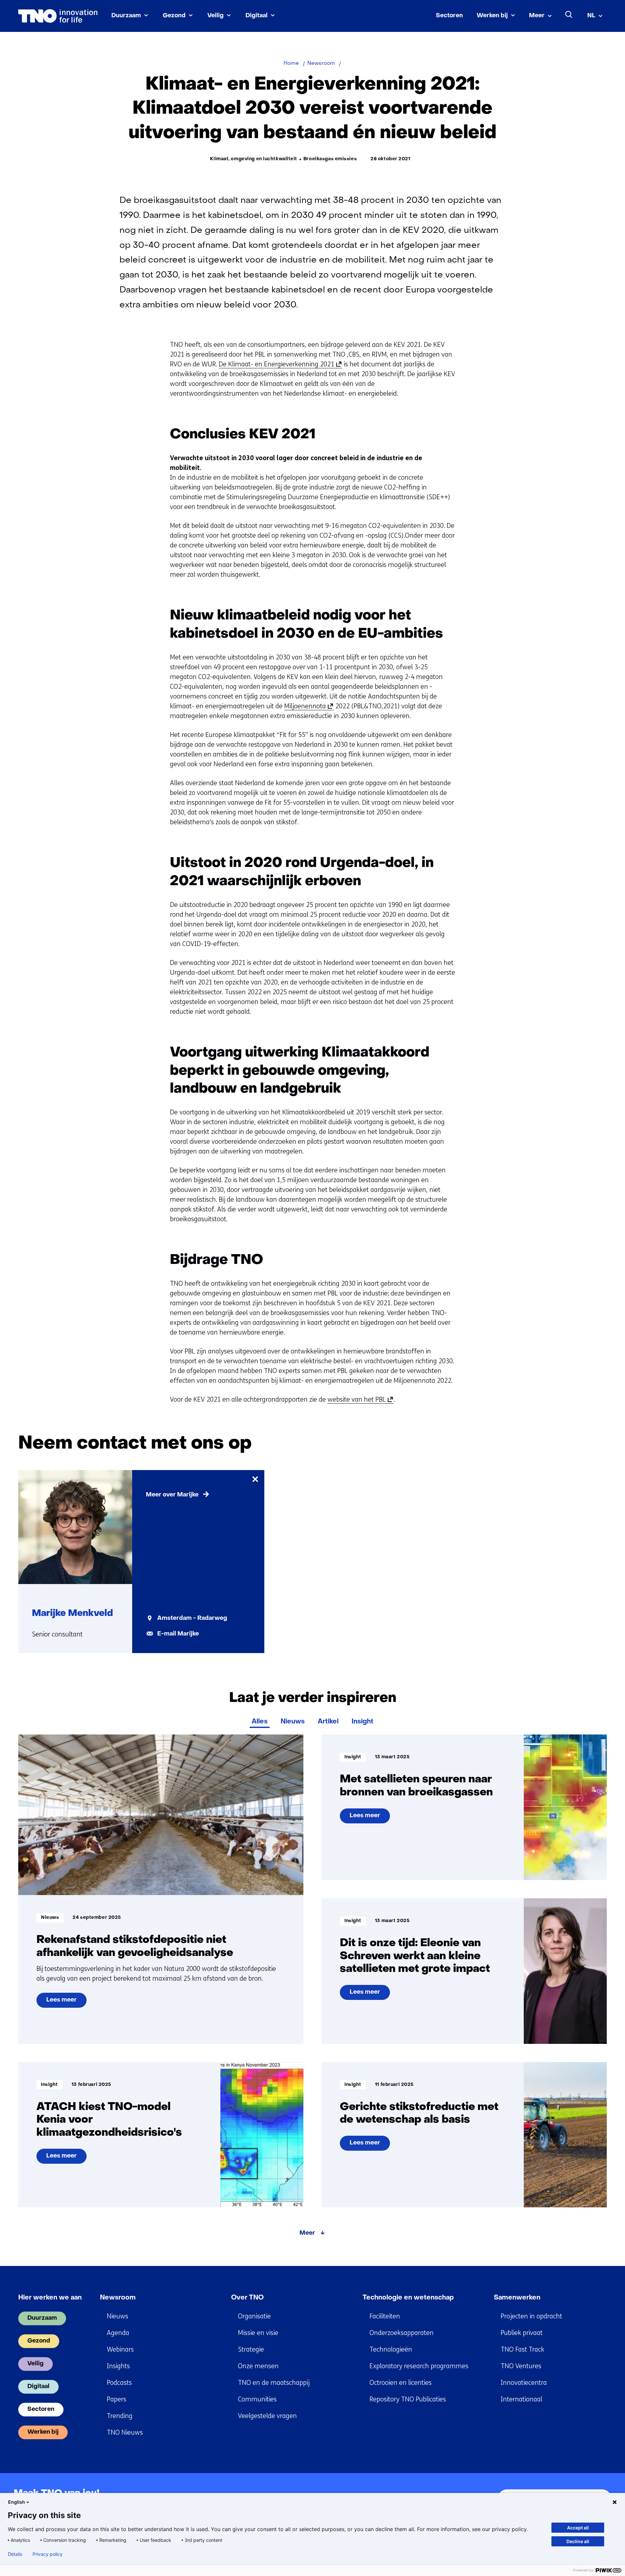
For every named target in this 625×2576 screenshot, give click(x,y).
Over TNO (247, 2298)
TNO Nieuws (125, 2433)
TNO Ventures (521, 2366)
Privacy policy (48, 2554)
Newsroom (118, 2298)
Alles (260, 1722)
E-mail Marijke (178, 1634)
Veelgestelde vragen (267, 2416)
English (17, 2502)
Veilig (215, 16)
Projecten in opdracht (531, 2316)
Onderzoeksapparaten (402, 2333)
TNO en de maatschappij (274, 2383)
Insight (362, 1722)
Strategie (251, 2350)
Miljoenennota (307, 706)
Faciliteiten (385, 2316)
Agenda (118, 2333)
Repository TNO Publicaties (408, 2399)
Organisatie (254, 2316)
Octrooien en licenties (401, 2383)
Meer (537, 16)
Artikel (328, 1722)
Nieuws (293, 1722)
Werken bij (492, 16)
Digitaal (257, 16)
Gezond (174, 16)
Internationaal (521, 2399)
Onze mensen (258, 2366)
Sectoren (449, 16)
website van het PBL (359, 1400)
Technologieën (391, 2350)
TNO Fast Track (522, 2350)
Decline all (578, 2541)
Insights (118, 2366)
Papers (117, 2399)
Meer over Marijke (172, 1495)
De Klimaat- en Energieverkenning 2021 (279, 364)
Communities (257, 2399)
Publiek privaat (522, 2333)
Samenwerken (517, 2298)
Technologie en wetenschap (408, 2298)
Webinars (120, 2350)
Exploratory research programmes (419, 2366)
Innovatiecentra (524, 2383)
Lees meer (66, 2003)
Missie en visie (258, 2333)
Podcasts (119, 2383)
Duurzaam (126, 16)
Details (15, 2554)
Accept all (578, 2528)
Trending (120, 2416)
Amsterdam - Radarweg (192, 1618)
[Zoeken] (569, 15)
